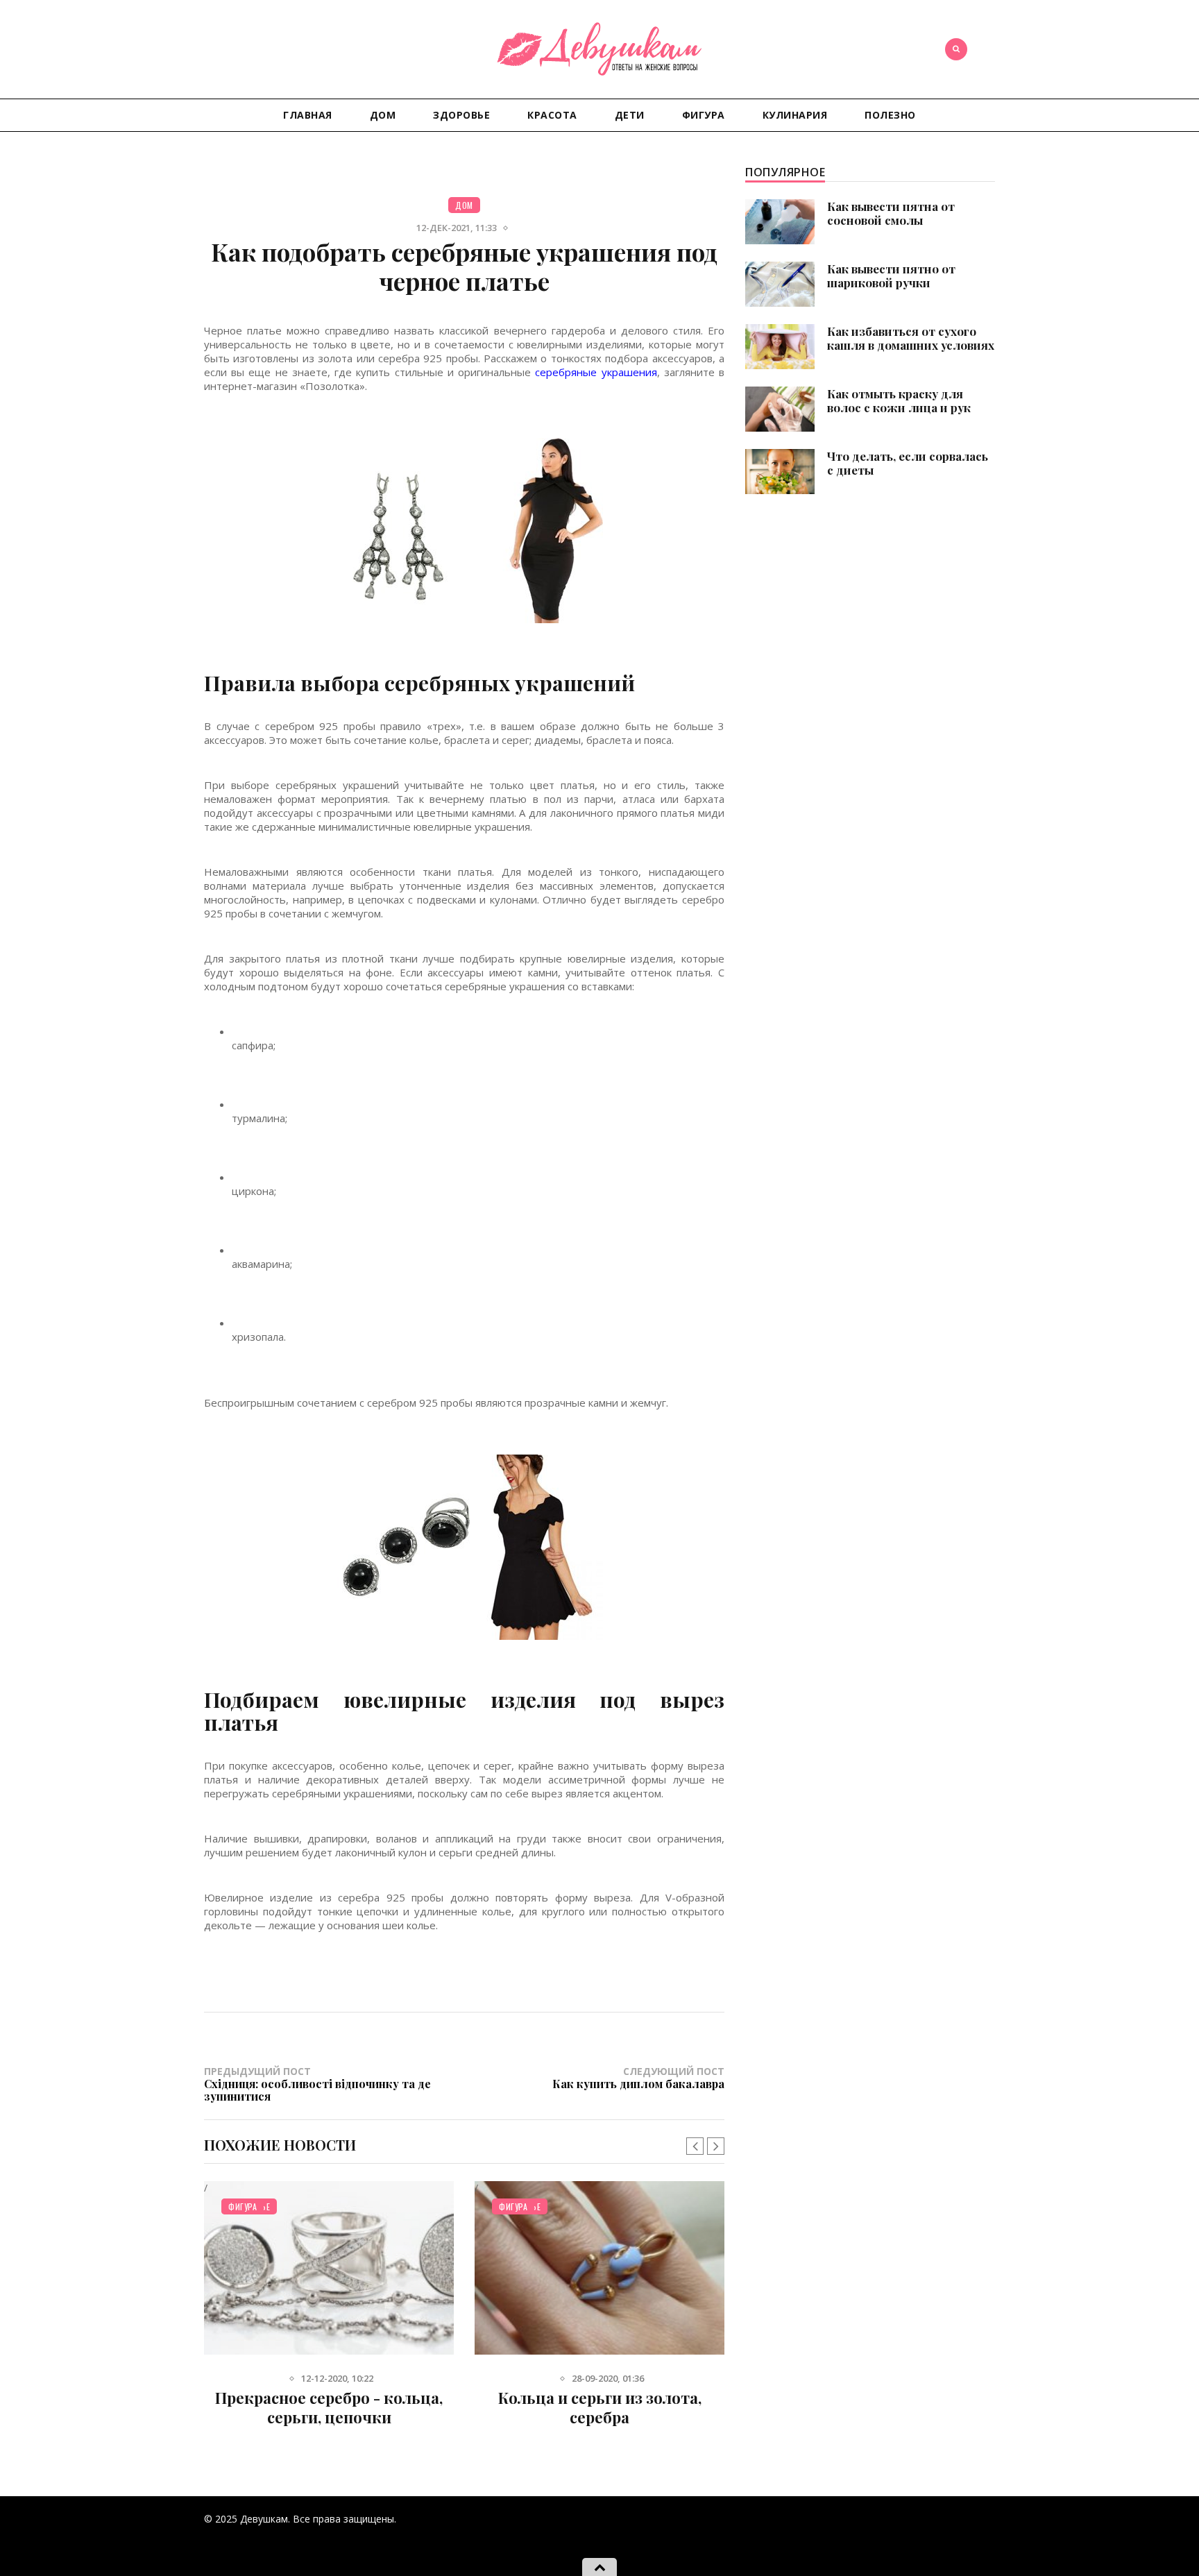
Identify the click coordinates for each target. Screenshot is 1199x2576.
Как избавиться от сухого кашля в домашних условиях (911, 338)
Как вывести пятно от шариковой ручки (891, 276)
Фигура (704, 115)
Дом (383, 115)
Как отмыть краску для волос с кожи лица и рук (899, 400)
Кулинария (795, 115)
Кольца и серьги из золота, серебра (600, 2407)
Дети (630, 115)
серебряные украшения (596, 372)
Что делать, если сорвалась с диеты (908, 463)
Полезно (890, 115)
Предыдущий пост (317, 2083)
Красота (552, 115)
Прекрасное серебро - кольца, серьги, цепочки (329, 2407)
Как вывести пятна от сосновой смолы (891, 213)
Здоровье (461, 115)
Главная (308, 115)
